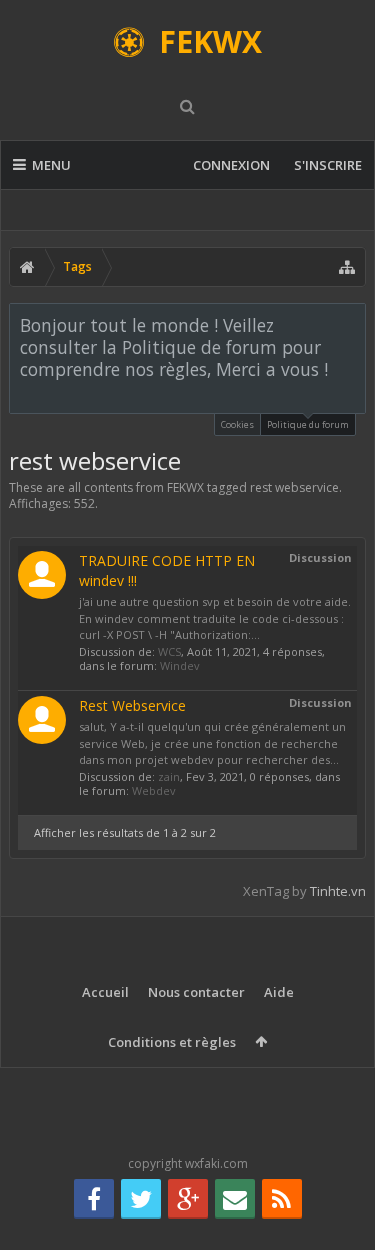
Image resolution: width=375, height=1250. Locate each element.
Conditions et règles (172, 1042)
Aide (279, 992)
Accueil (105, 992)
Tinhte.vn (338, 891)
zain (169, 776)
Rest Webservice (132, 705)
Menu (51, 165)
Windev (180, 665)
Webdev (154, 790)
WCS (169, 651)
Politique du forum (308, 424)
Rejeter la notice (352, 324)
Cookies (237, 424)
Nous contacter (196, 992)
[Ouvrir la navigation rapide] (347, 267)
